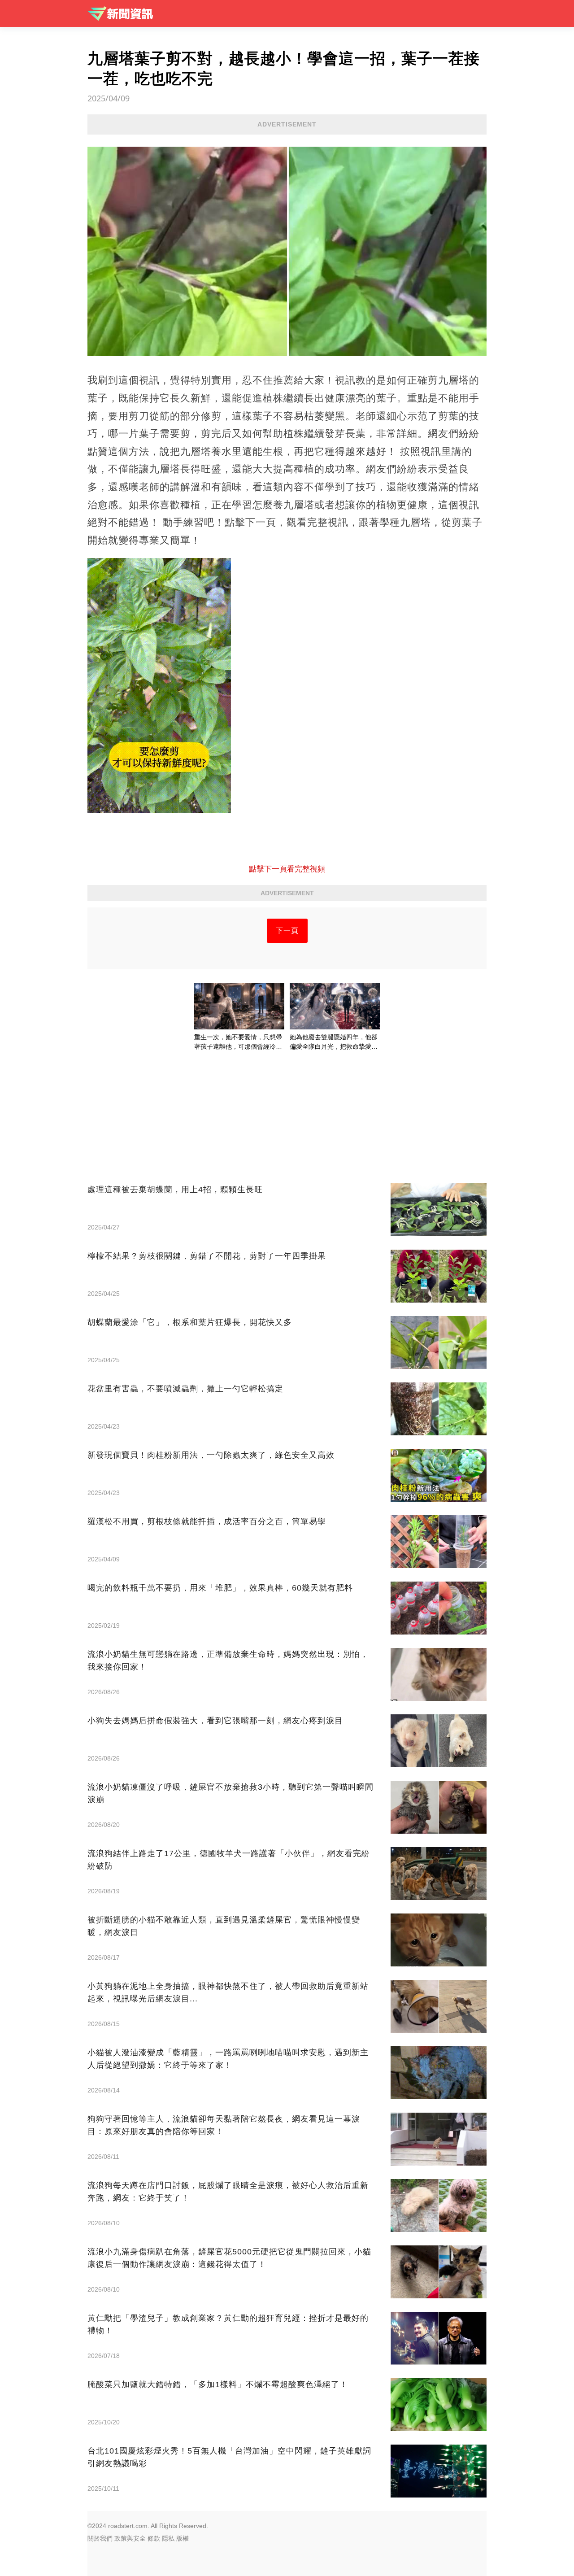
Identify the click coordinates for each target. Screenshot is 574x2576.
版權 (183, 2538)
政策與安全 (130, 2538)
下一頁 (287, 931)
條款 (154, 2538)
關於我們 (100, 2538)
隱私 (168, 2538)
